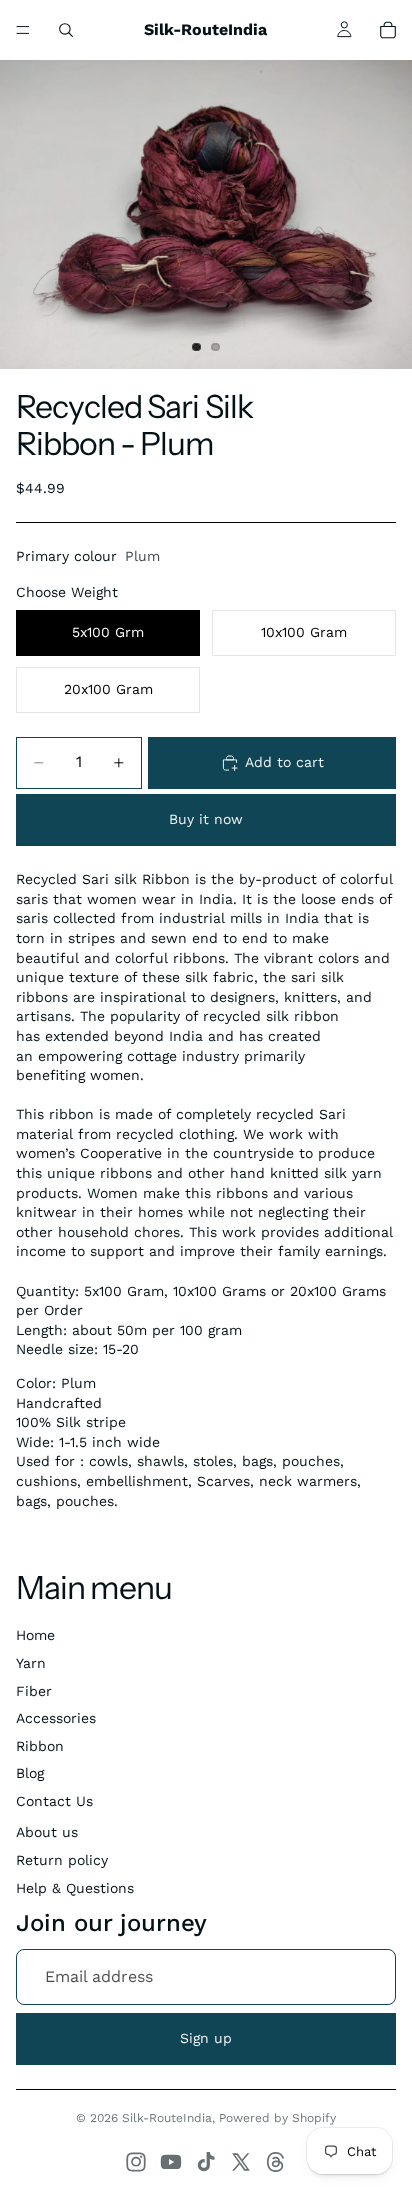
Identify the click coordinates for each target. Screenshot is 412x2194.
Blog (30, 1773)
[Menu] (23, 30)
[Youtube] (171, 2162)
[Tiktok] (206, 2162)
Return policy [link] (62, 1860)
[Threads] (276, 2162)
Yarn (31, 1663)
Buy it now (206, 819)
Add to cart (284, 762)
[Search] (66, 30)
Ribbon (40, 1746)
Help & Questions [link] (75, 1888)
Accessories (56, 1718)
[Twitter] (241, 2162)
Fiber (34, 1691)
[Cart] (388, 30)
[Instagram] (136, 2162)
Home (35, 1635)
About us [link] (47, 1832)
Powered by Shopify (277, 2118)
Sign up (206, 2038)
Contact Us (54, 1801)
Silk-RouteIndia (167, 2118)
